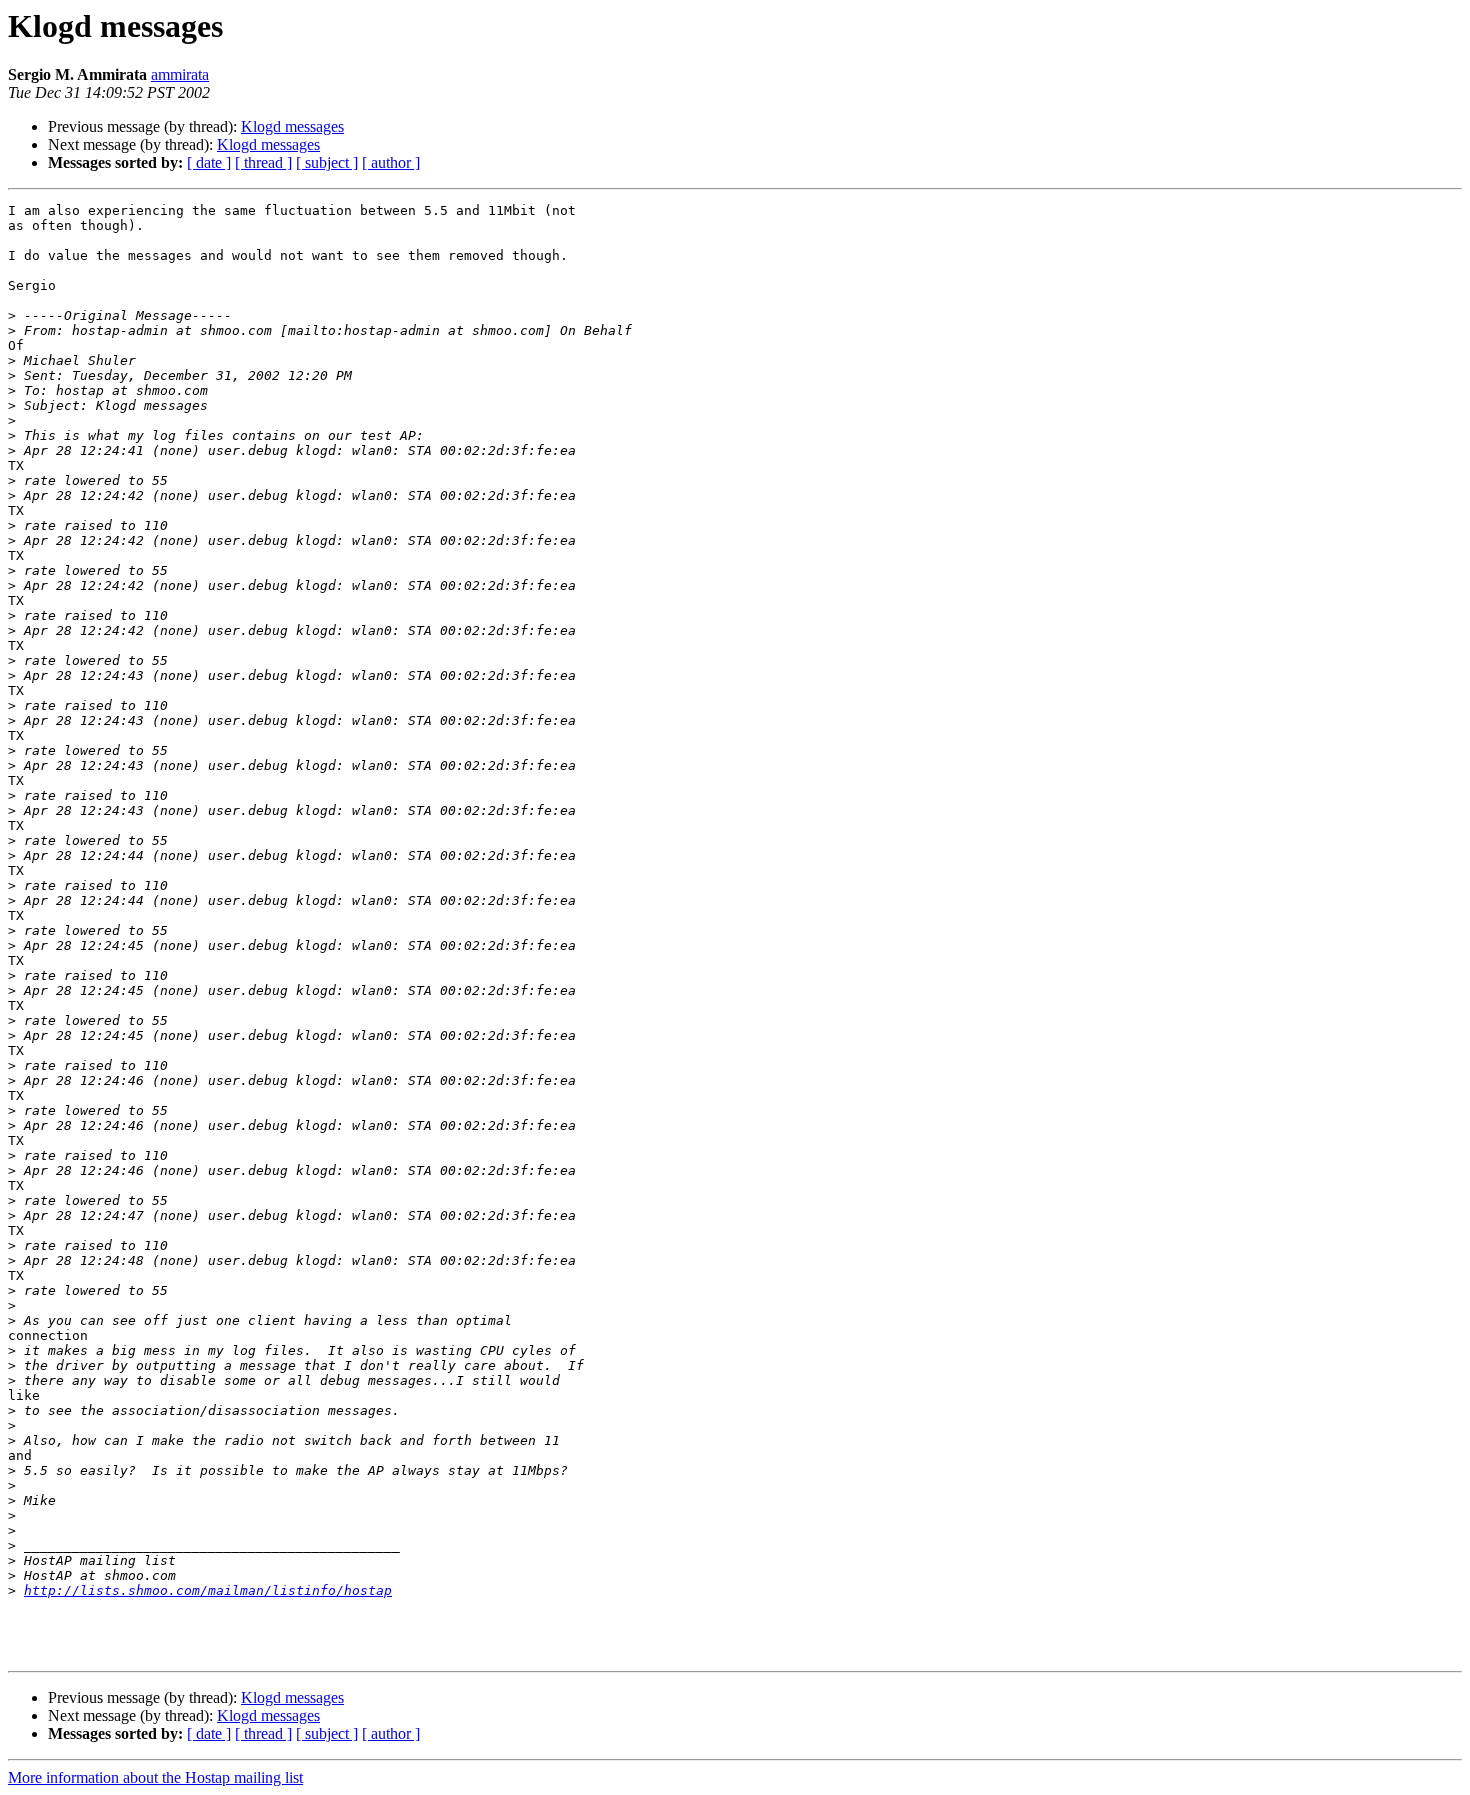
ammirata (180, 74)
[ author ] (391, 162)
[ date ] (209, 162)
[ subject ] (327, 162)
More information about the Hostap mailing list (155, 1777)
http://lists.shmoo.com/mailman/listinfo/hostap (208, 1590)
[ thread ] (263, 162)
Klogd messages (292, 126)
